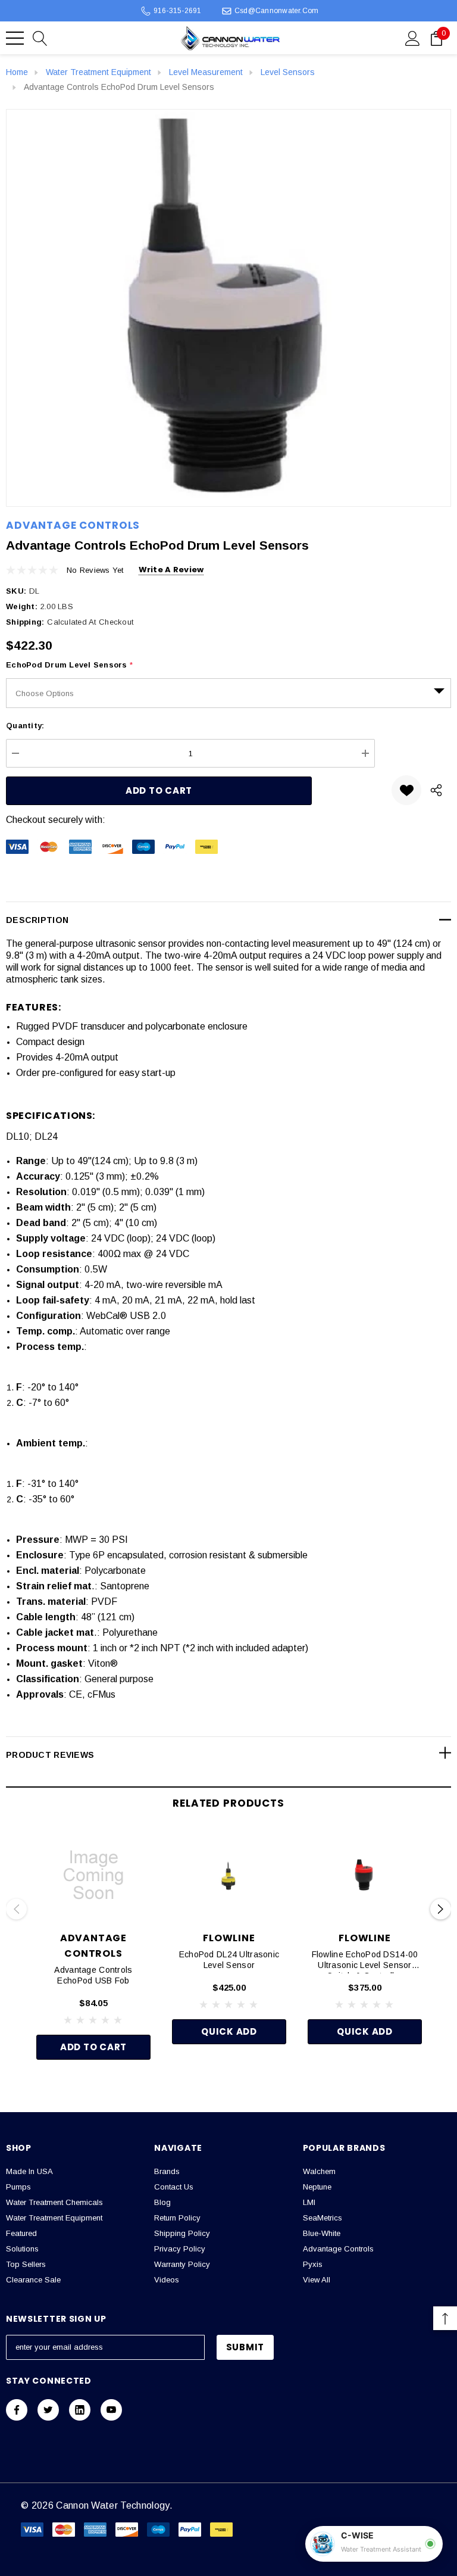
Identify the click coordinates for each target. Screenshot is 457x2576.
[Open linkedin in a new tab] (80, 2410)
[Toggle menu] (15, 38)
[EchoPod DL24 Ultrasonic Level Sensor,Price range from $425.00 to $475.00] (229, 1875)
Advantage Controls (73, 525)
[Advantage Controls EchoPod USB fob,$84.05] (93, 1875)
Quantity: (25, 726)
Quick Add (229, 2031)
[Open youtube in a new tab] (111, 2410)
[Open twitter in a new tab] (48, 2410)
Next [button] (441, 1909)
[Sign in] (413, 38)
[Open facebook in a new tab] (17, 2410)
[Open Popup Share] (436, 790)
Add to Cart (93, 2047)
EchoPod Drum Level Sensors (69, 665)
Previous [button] (16, 1909)
